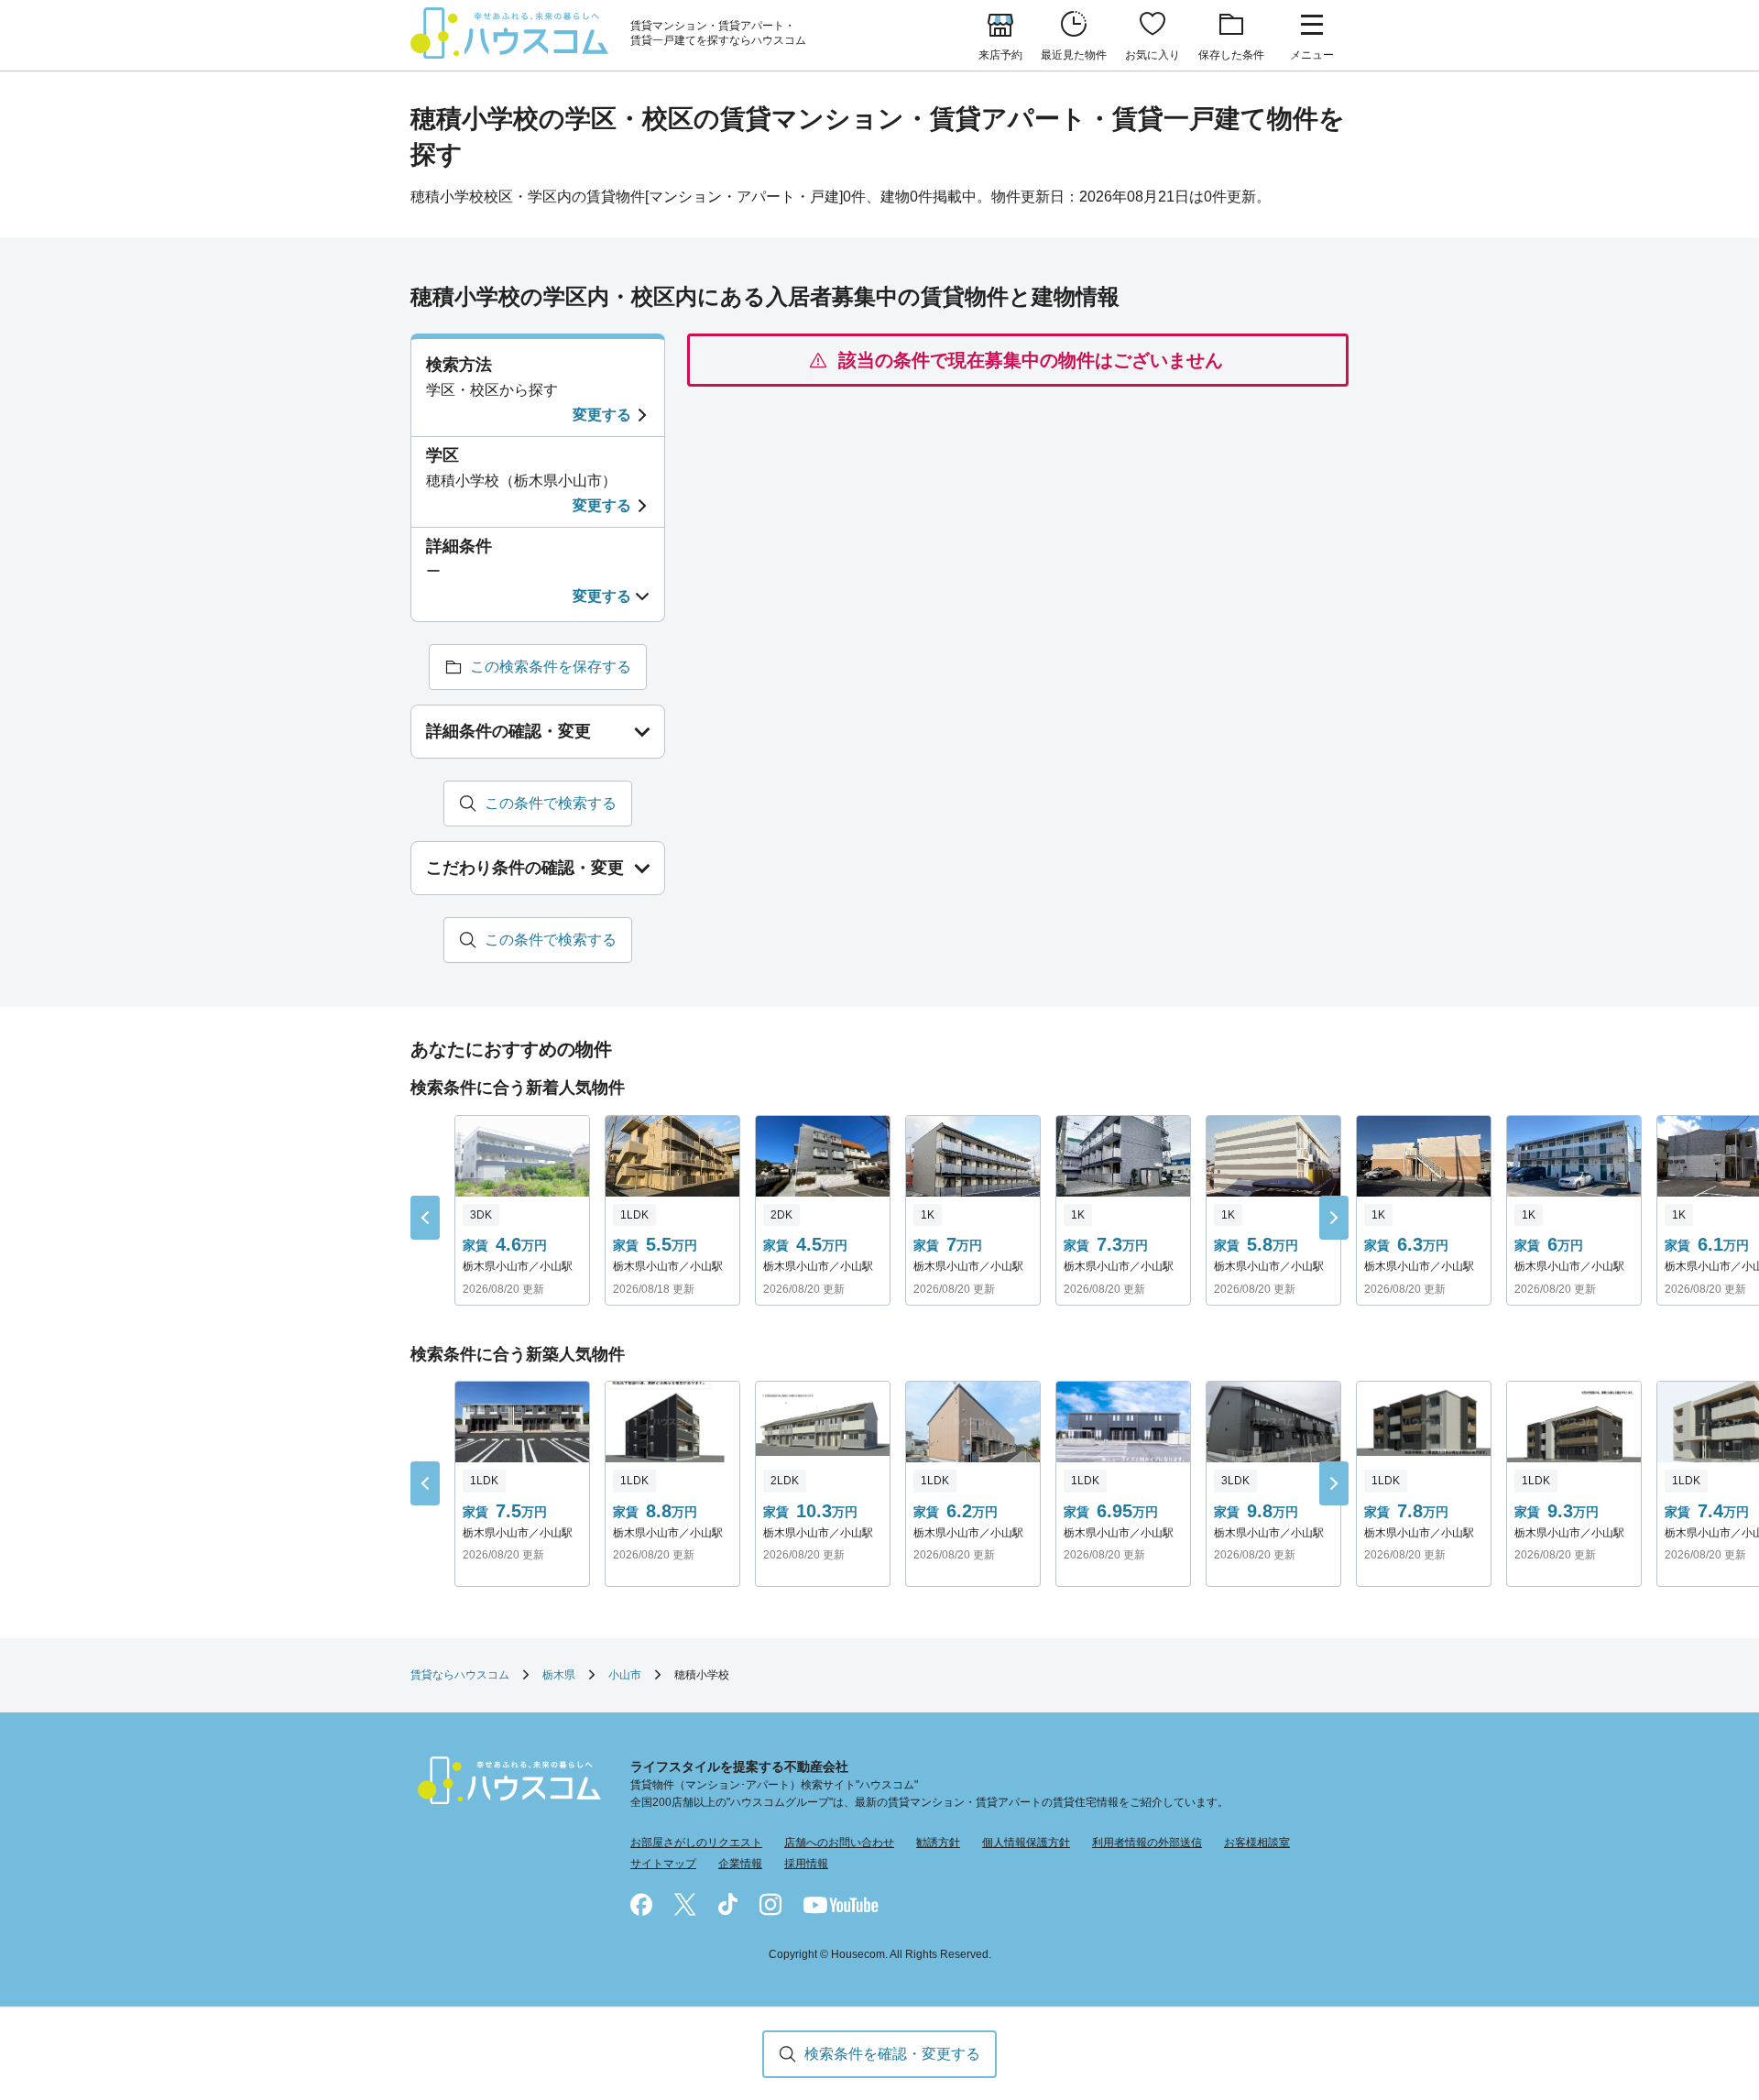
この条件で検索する (551, 803)
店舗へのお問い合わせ (839, 1843)
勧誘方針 (938, 1843)
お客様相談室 (1257, 1843)
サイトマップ (663, 1864)
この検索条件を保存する (551, 667)
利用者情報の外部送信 (1147, 1843)
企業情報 (740, 1864)
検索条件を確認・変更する (892, 2054)
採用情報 (806, 1864)
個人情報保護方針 (1026, 1843)
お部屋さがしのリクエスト (696, 1843)
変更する (602, 415)
